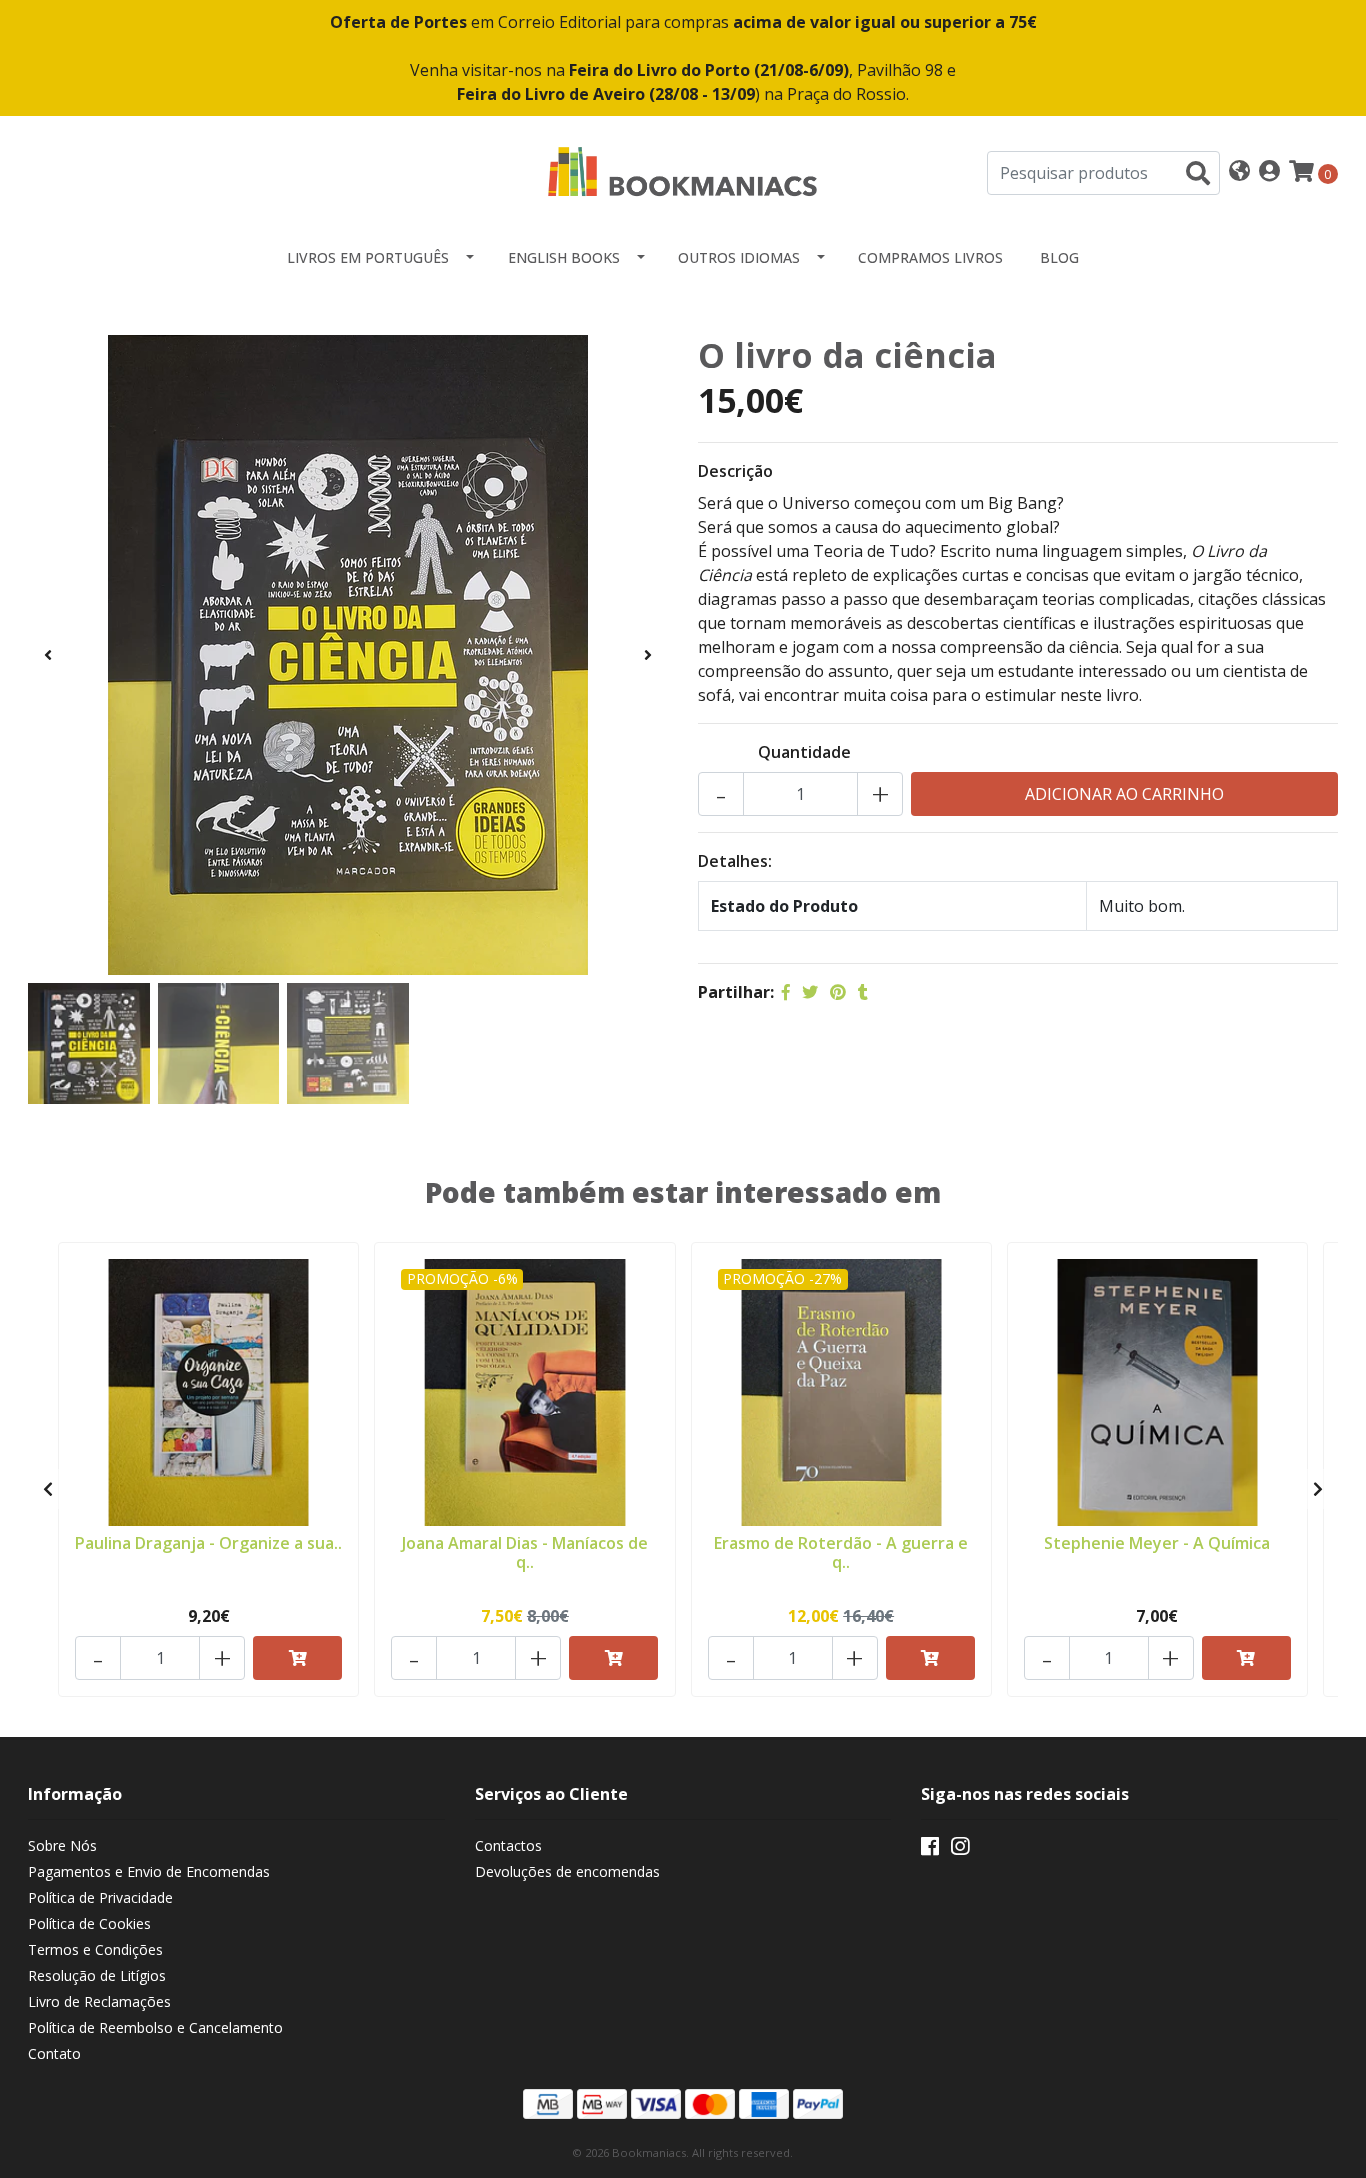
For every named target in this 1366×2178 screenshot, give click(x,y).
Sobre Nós (62, 1845)
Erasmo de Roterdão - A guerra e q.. (841, 1552)
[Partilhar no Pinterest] (838, 992)
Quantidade (804, 752)
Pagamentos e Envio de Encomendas (149, 1871)
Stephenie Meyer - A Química (1157, 1543)
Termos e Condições (95, 1949)
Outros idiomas (739, 257)
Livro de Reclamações (99, 2001)
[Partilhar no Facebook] (786, 992)
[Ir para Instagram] (960, 1850)
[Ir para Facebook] (930, 1850)
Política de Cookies (89, 1923)
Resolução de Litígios (97, 1975)
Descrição (735, 471)
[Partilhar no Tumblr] (863, 992)
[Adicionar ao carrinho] (297, 1658)
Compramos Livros (930, 257)
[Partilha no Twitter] (810, 992)
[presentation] (48, 655)
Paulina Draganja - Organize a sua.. (208, 1543)
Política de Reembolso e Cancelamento (155, 2027)
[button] (1239, 172)
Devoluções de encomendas (567, 1871)
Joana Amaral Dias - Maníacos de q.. (525, 1552)
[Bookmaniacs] (683, 171)
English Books (564, 257)
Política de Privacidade (100, 1897)
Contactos (508, 1845)
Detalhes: (735, 861)
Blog (1059, 257)
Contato (54, 2053)
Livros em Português (368, 257)
